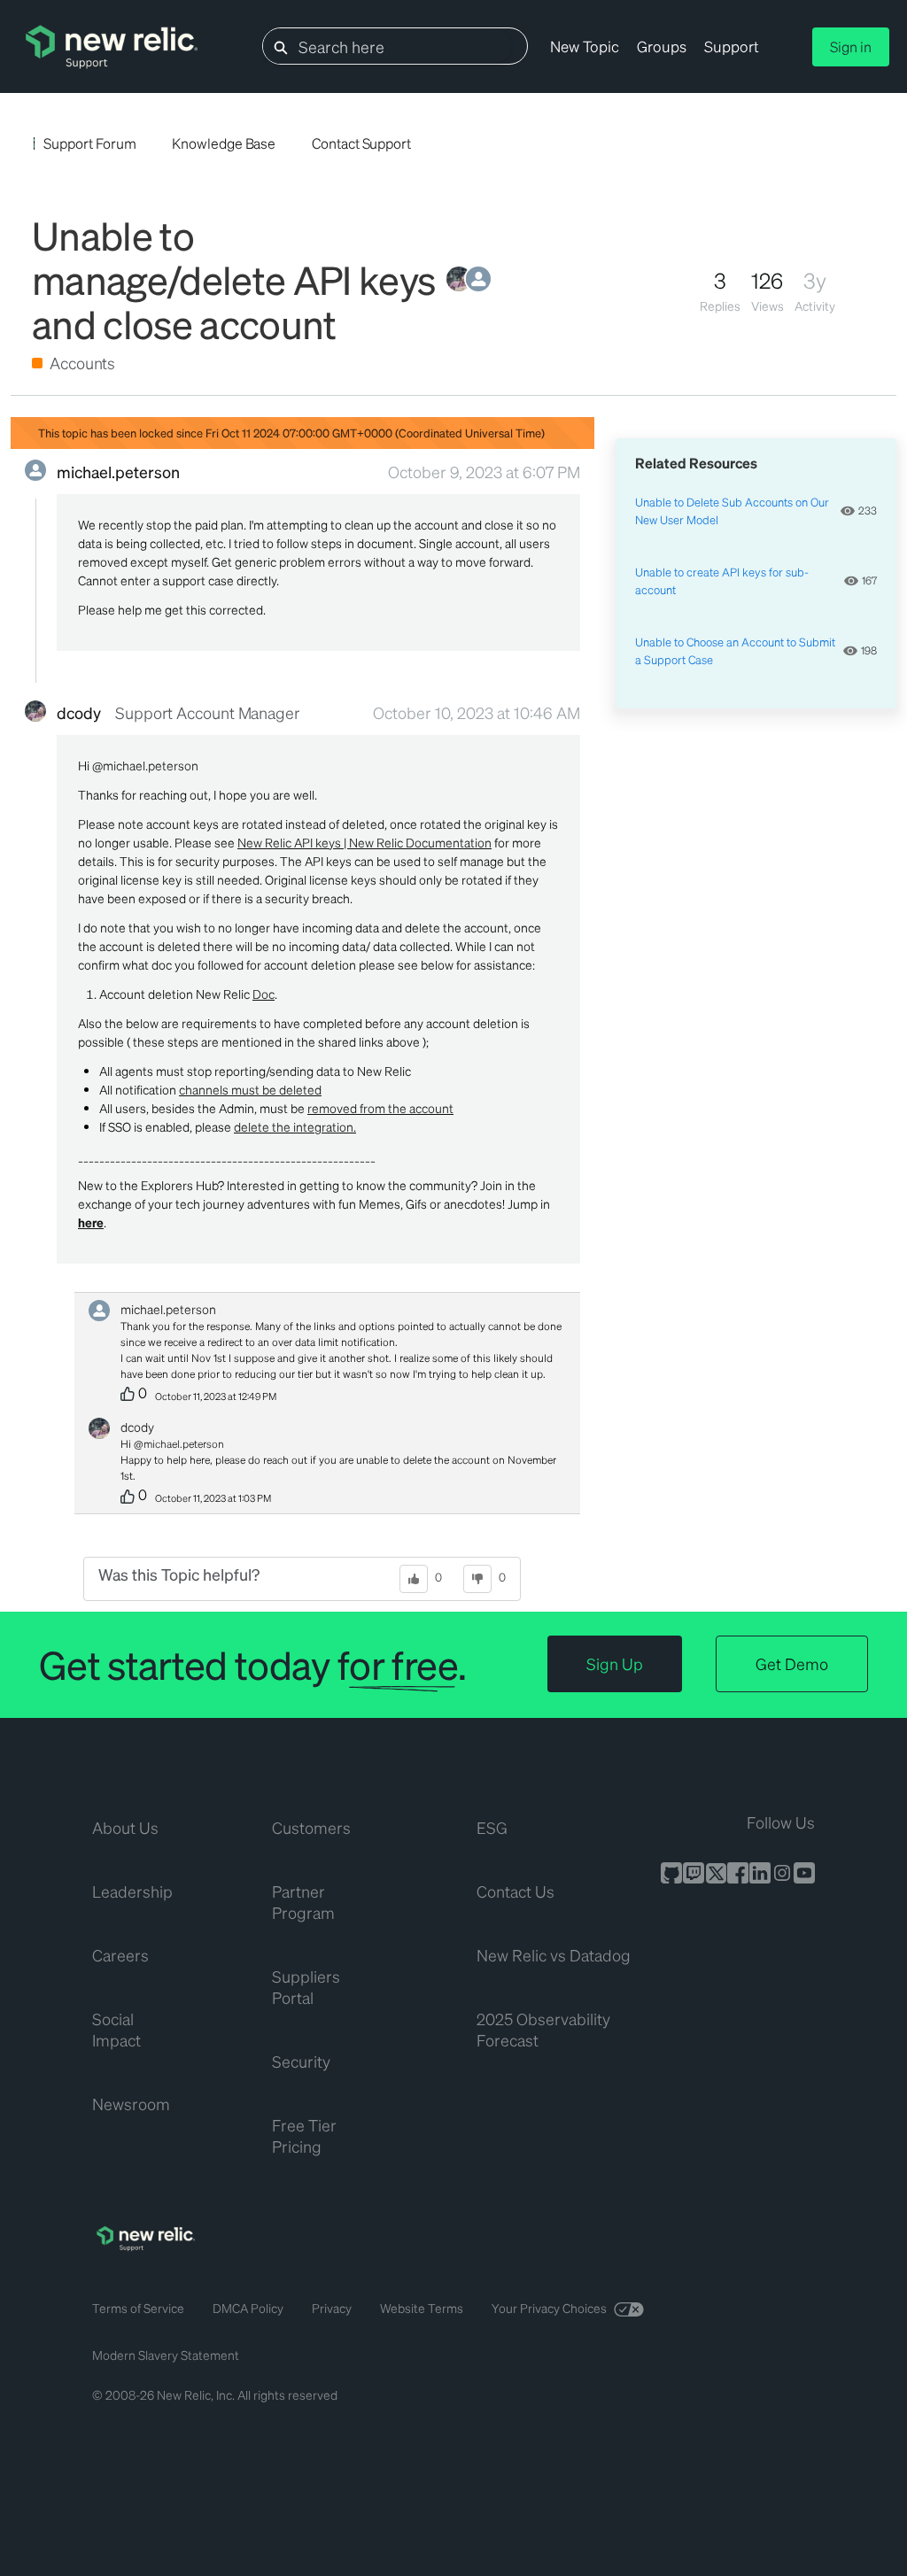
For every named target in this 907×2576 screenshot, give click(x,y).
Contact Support (361, 143)
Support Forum (89, 143)
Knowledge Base (224, 143)
